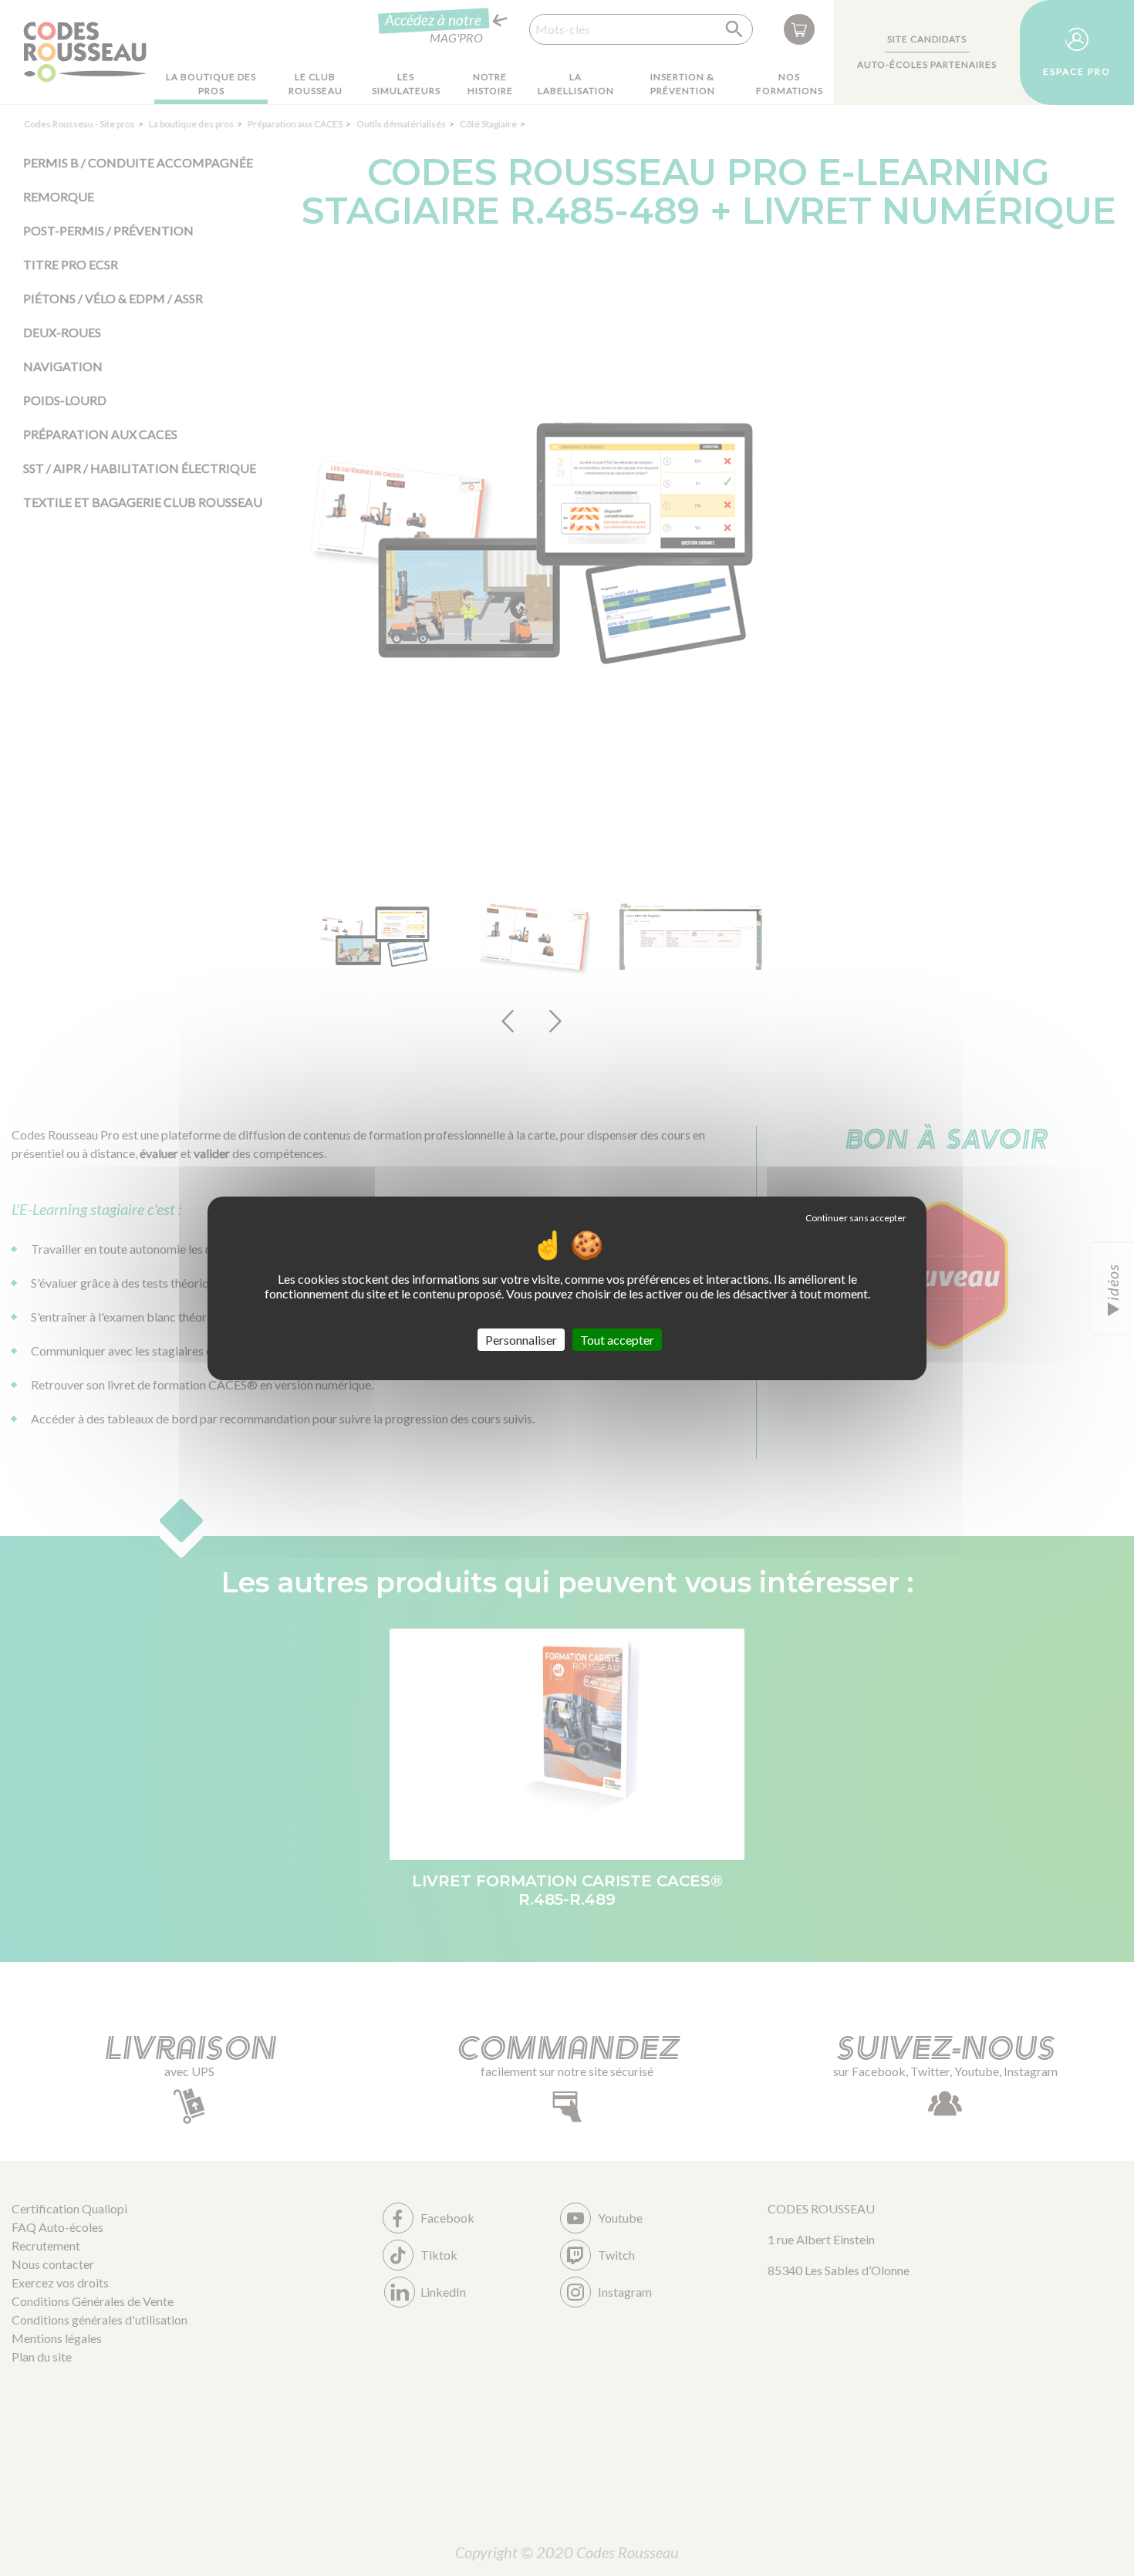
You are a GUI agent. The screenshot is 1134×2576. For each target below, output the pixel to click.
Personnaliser (521, 1339)
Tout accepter (617, 1339)
